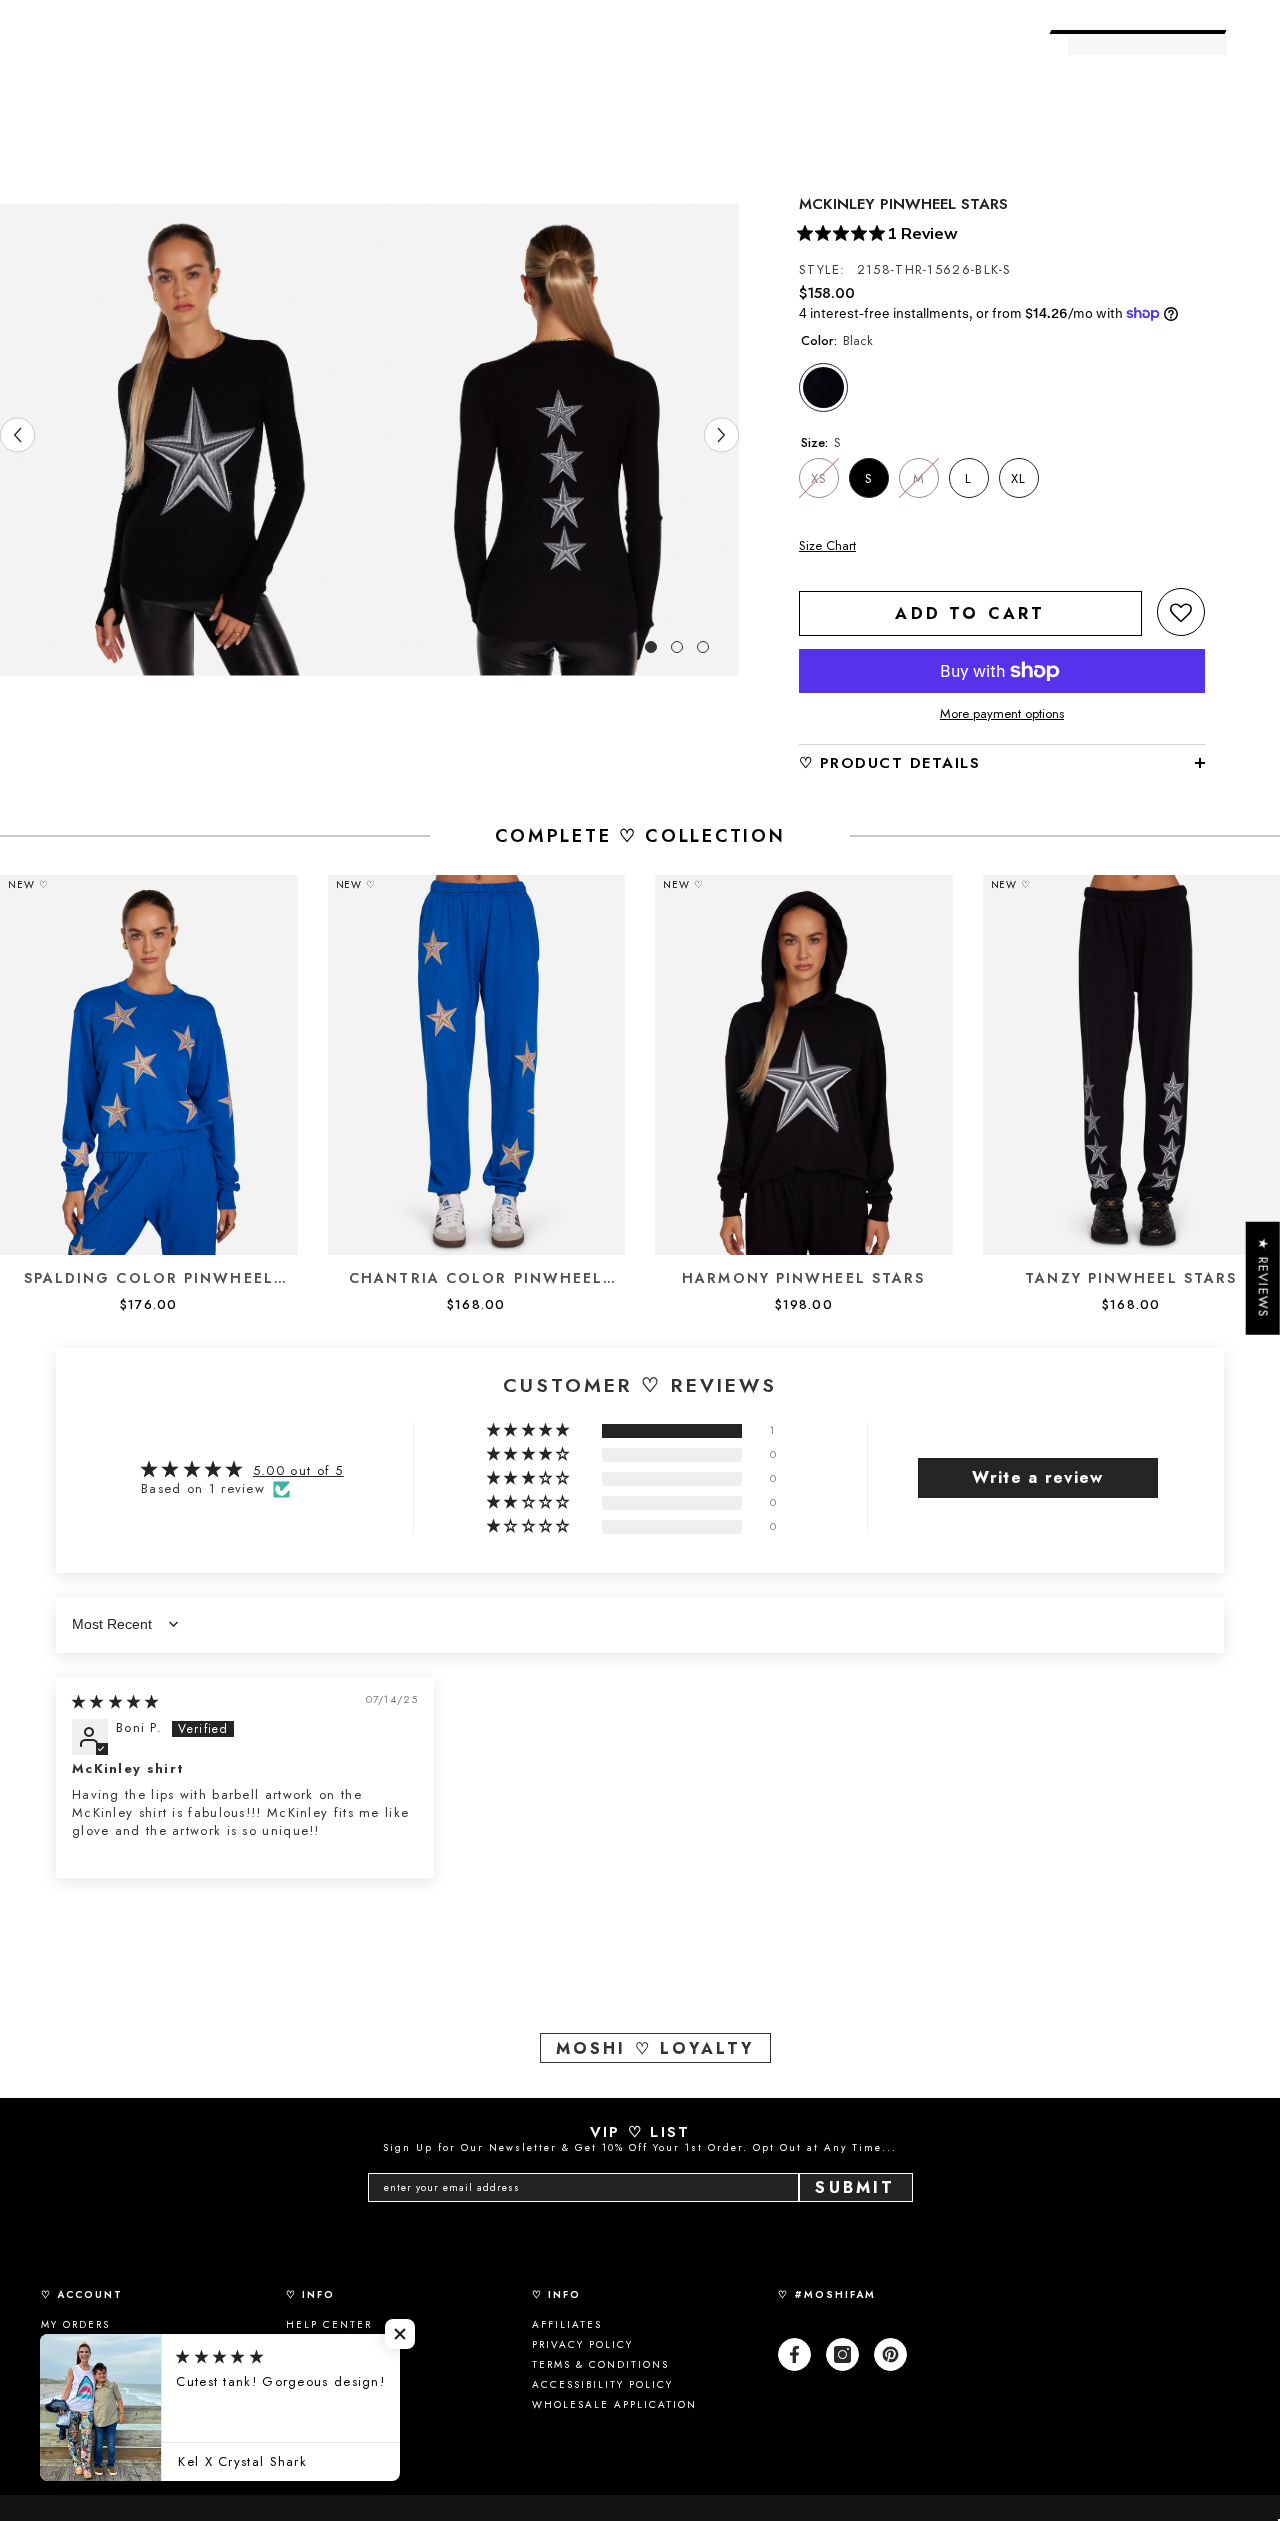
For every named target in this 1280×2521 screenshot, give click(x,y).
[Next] (721, 434)
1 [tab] (651, 647)
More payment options (1002, 714)
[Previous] (17, 434)
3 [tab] (703, 647)
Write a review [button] (1037, 1477)
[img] (116, 1701)
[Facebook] (794, 2354)
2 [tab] (677, 647)
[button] (1181, 612)
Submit (855, 2187)
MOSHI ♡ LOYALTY (655, 2048)
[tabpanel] (185, 439)
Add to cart (970, 613)
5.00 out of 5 (298, 1470)
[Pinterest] (890, 2354)
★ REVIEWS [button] (1263, 1277)
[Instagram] (842, 2354)
